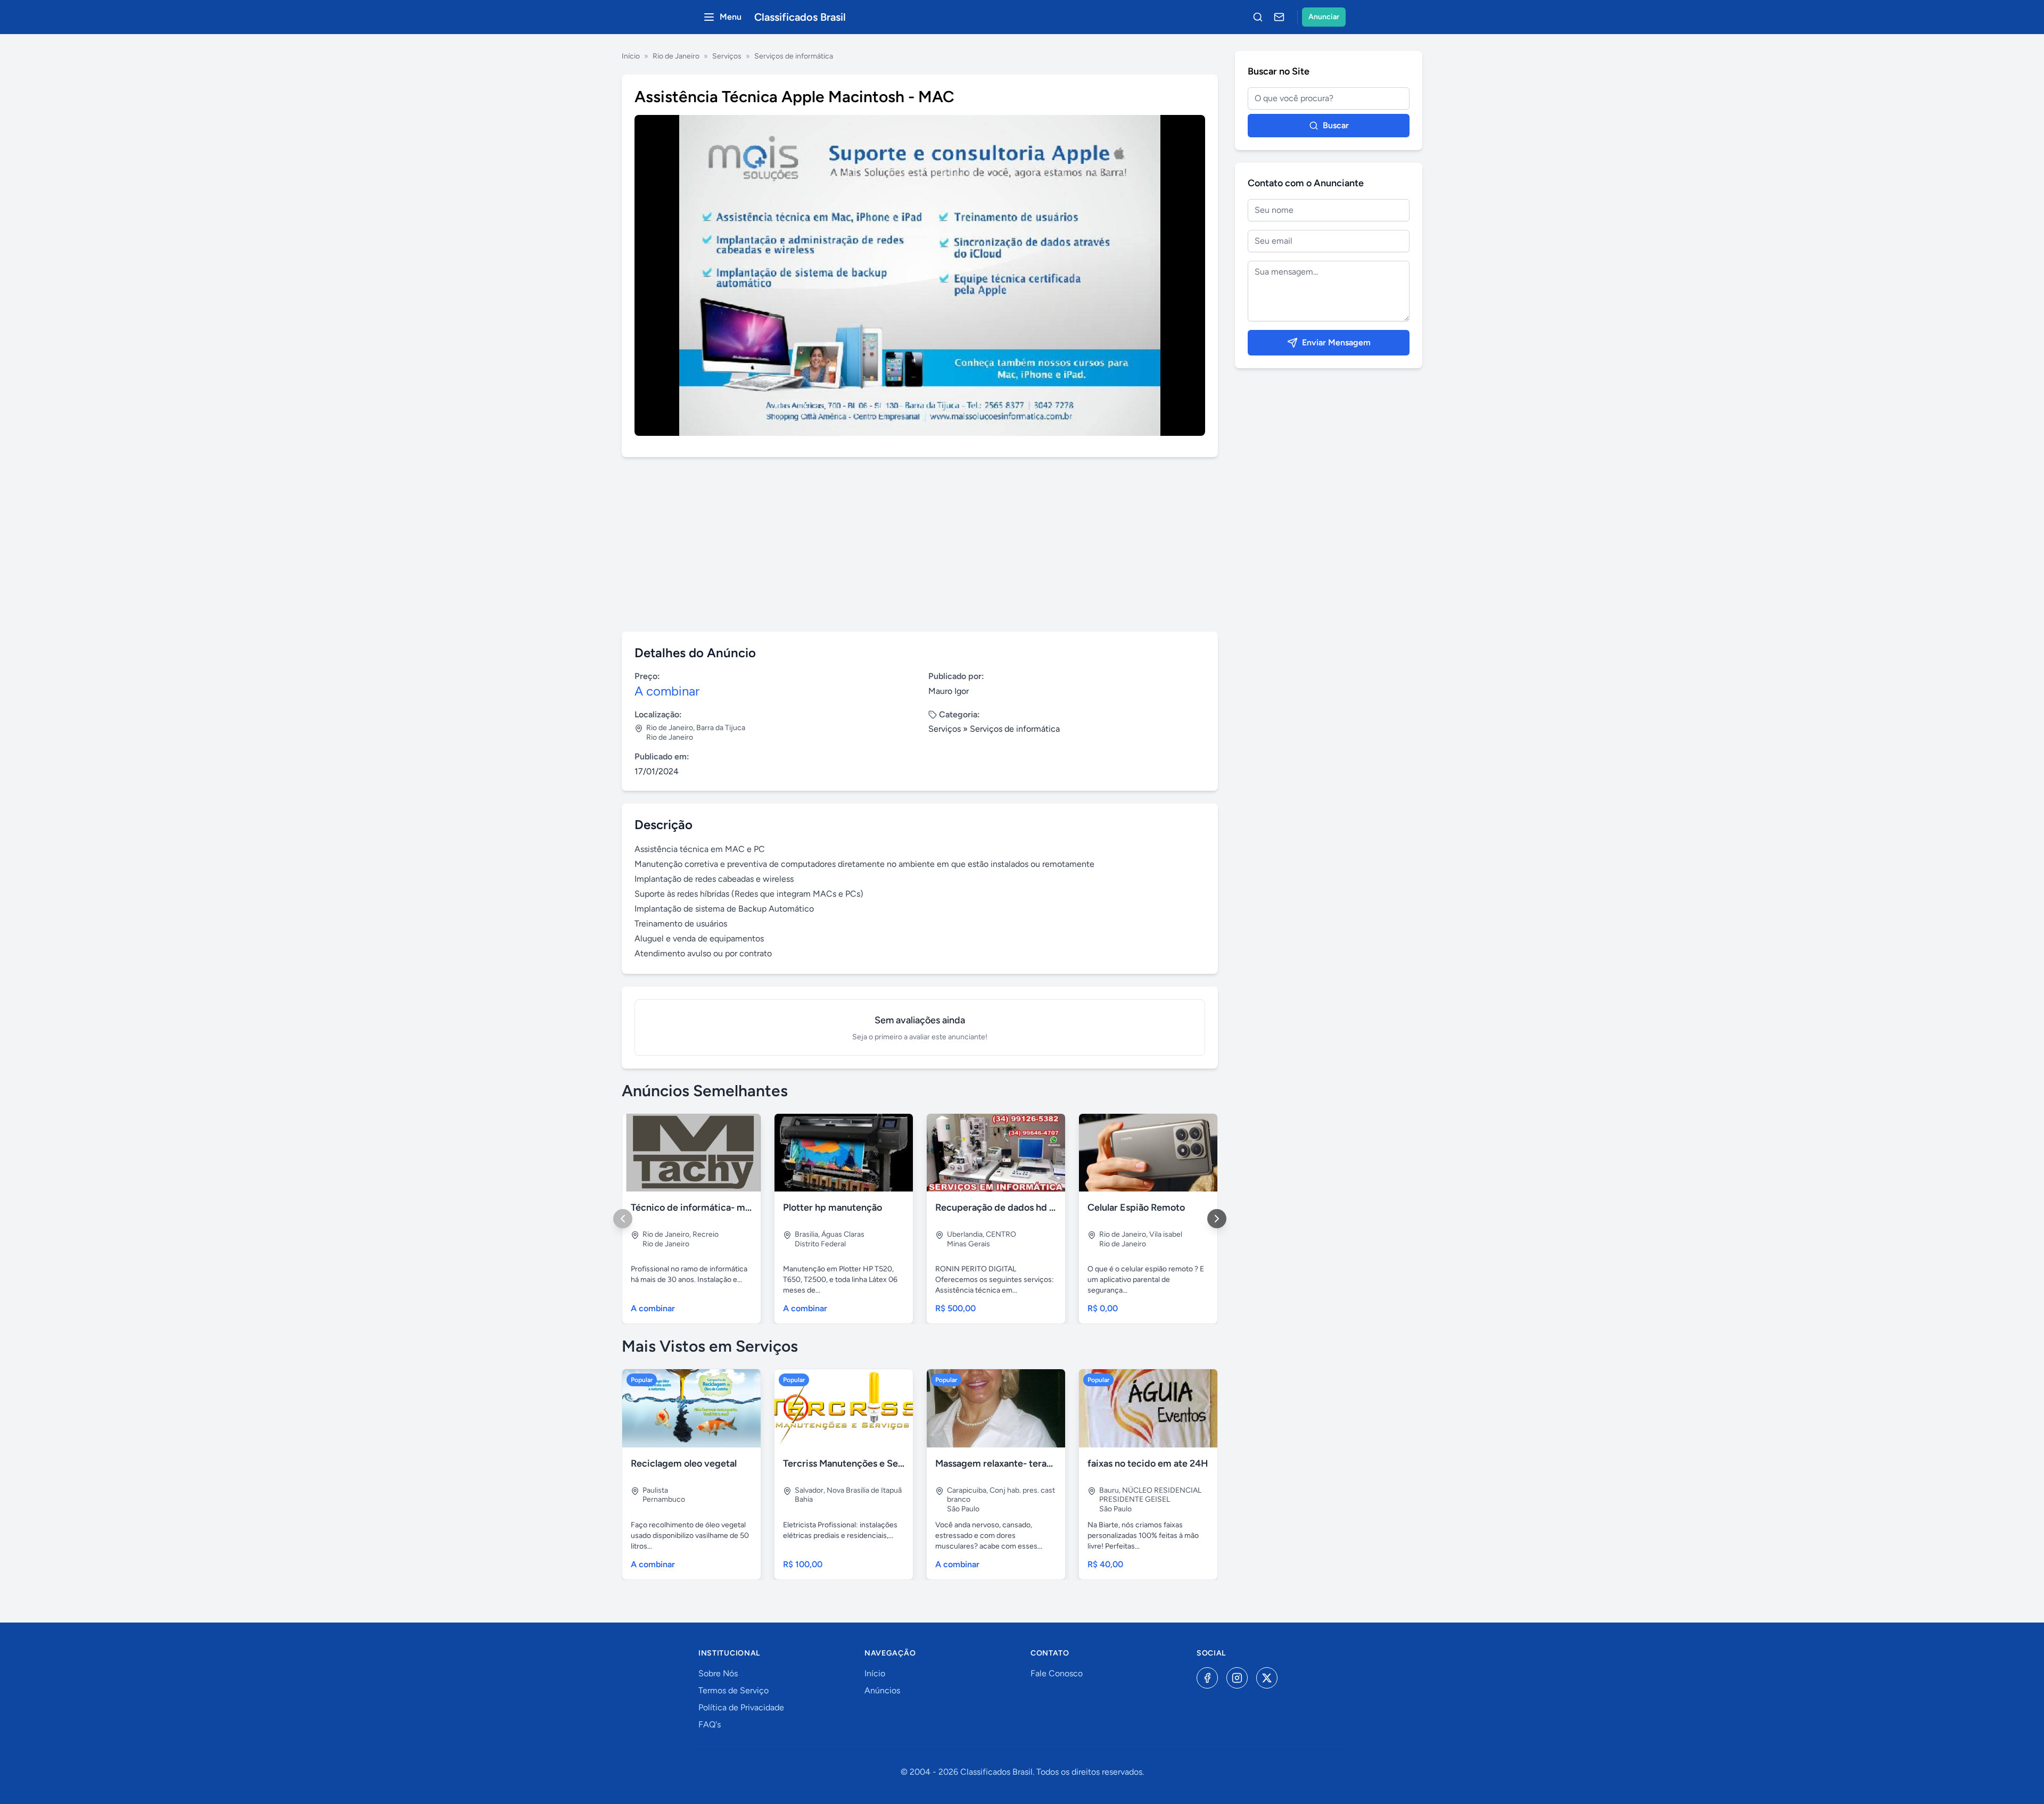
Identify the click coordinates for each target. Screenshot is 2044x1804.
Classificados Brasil (800, 17)
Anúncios (882, 1690)
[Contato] (1279, 17)
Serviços (727, 56)
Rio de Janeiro (676, 56)
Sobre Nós (718, 1673)
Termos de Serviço (733, 1690)
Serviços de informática (794, 56)
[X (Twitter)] (1267, 1678)
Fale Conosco (1057, 1673)
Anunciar (1324, 17)
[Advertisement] (920, 544)
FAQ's (710, 1724)
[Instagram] (1237, 1678)
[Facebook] (1207, 1678)
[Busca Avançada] (1258, 17)
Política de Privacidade (741, 1707)
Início (631, 56)
